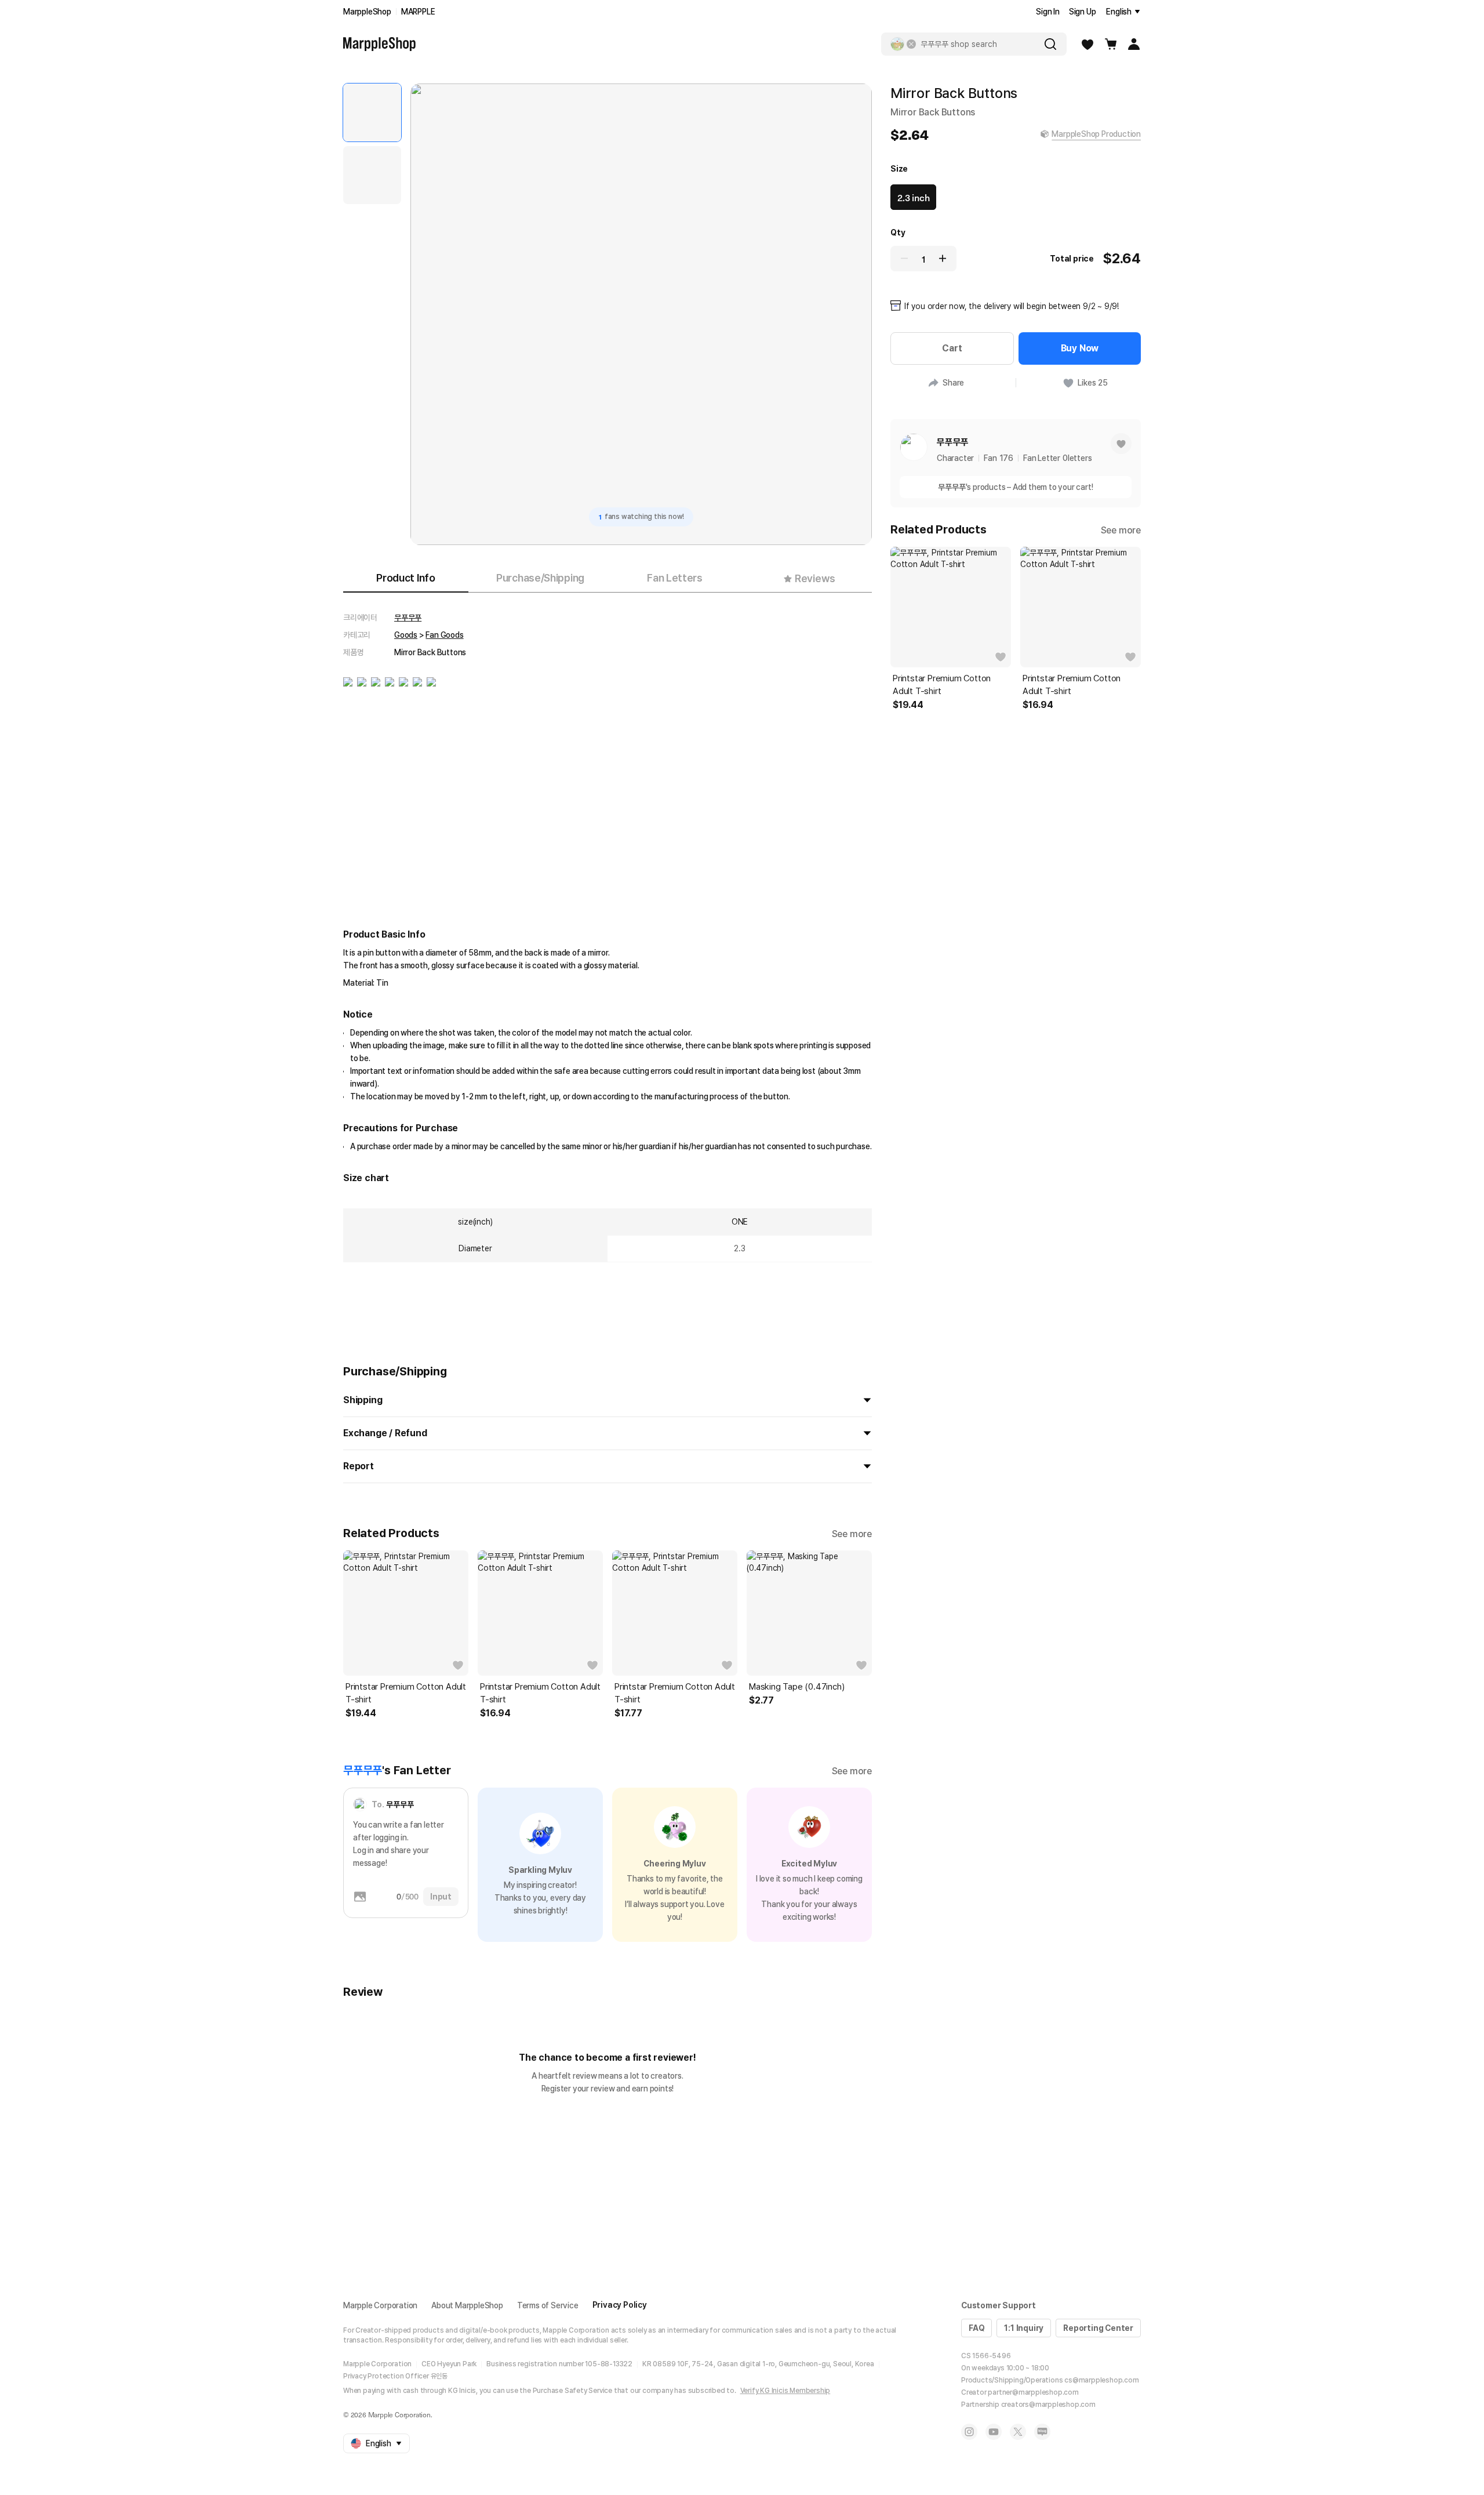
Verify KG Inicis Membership (785, 2391)
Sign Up (1083, 12)
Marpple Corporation (380, 2305)
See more (852, 1534)
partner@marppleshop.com (1033, 2392)
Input (441, 1897)
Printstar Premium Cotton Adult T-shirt (406, 1693)
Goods (406, 635)
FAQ (976, 2328)
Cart (952, 348)
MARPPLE (418, 12)
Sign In (1048, 12)
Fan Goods (444, 635)
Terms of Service (548, 2305)
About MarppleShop (467, 2305)
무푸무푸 (408, 618)
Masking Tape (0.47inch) (796, 1687)
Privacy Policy (620, 2305)
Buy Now (1080, 348)
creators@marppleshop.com (1048, 2405)
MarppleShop (367, 12)
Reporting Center (1098, 2328)
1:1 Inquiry (1024, 2328)
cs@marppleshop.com (1101, 2380)
